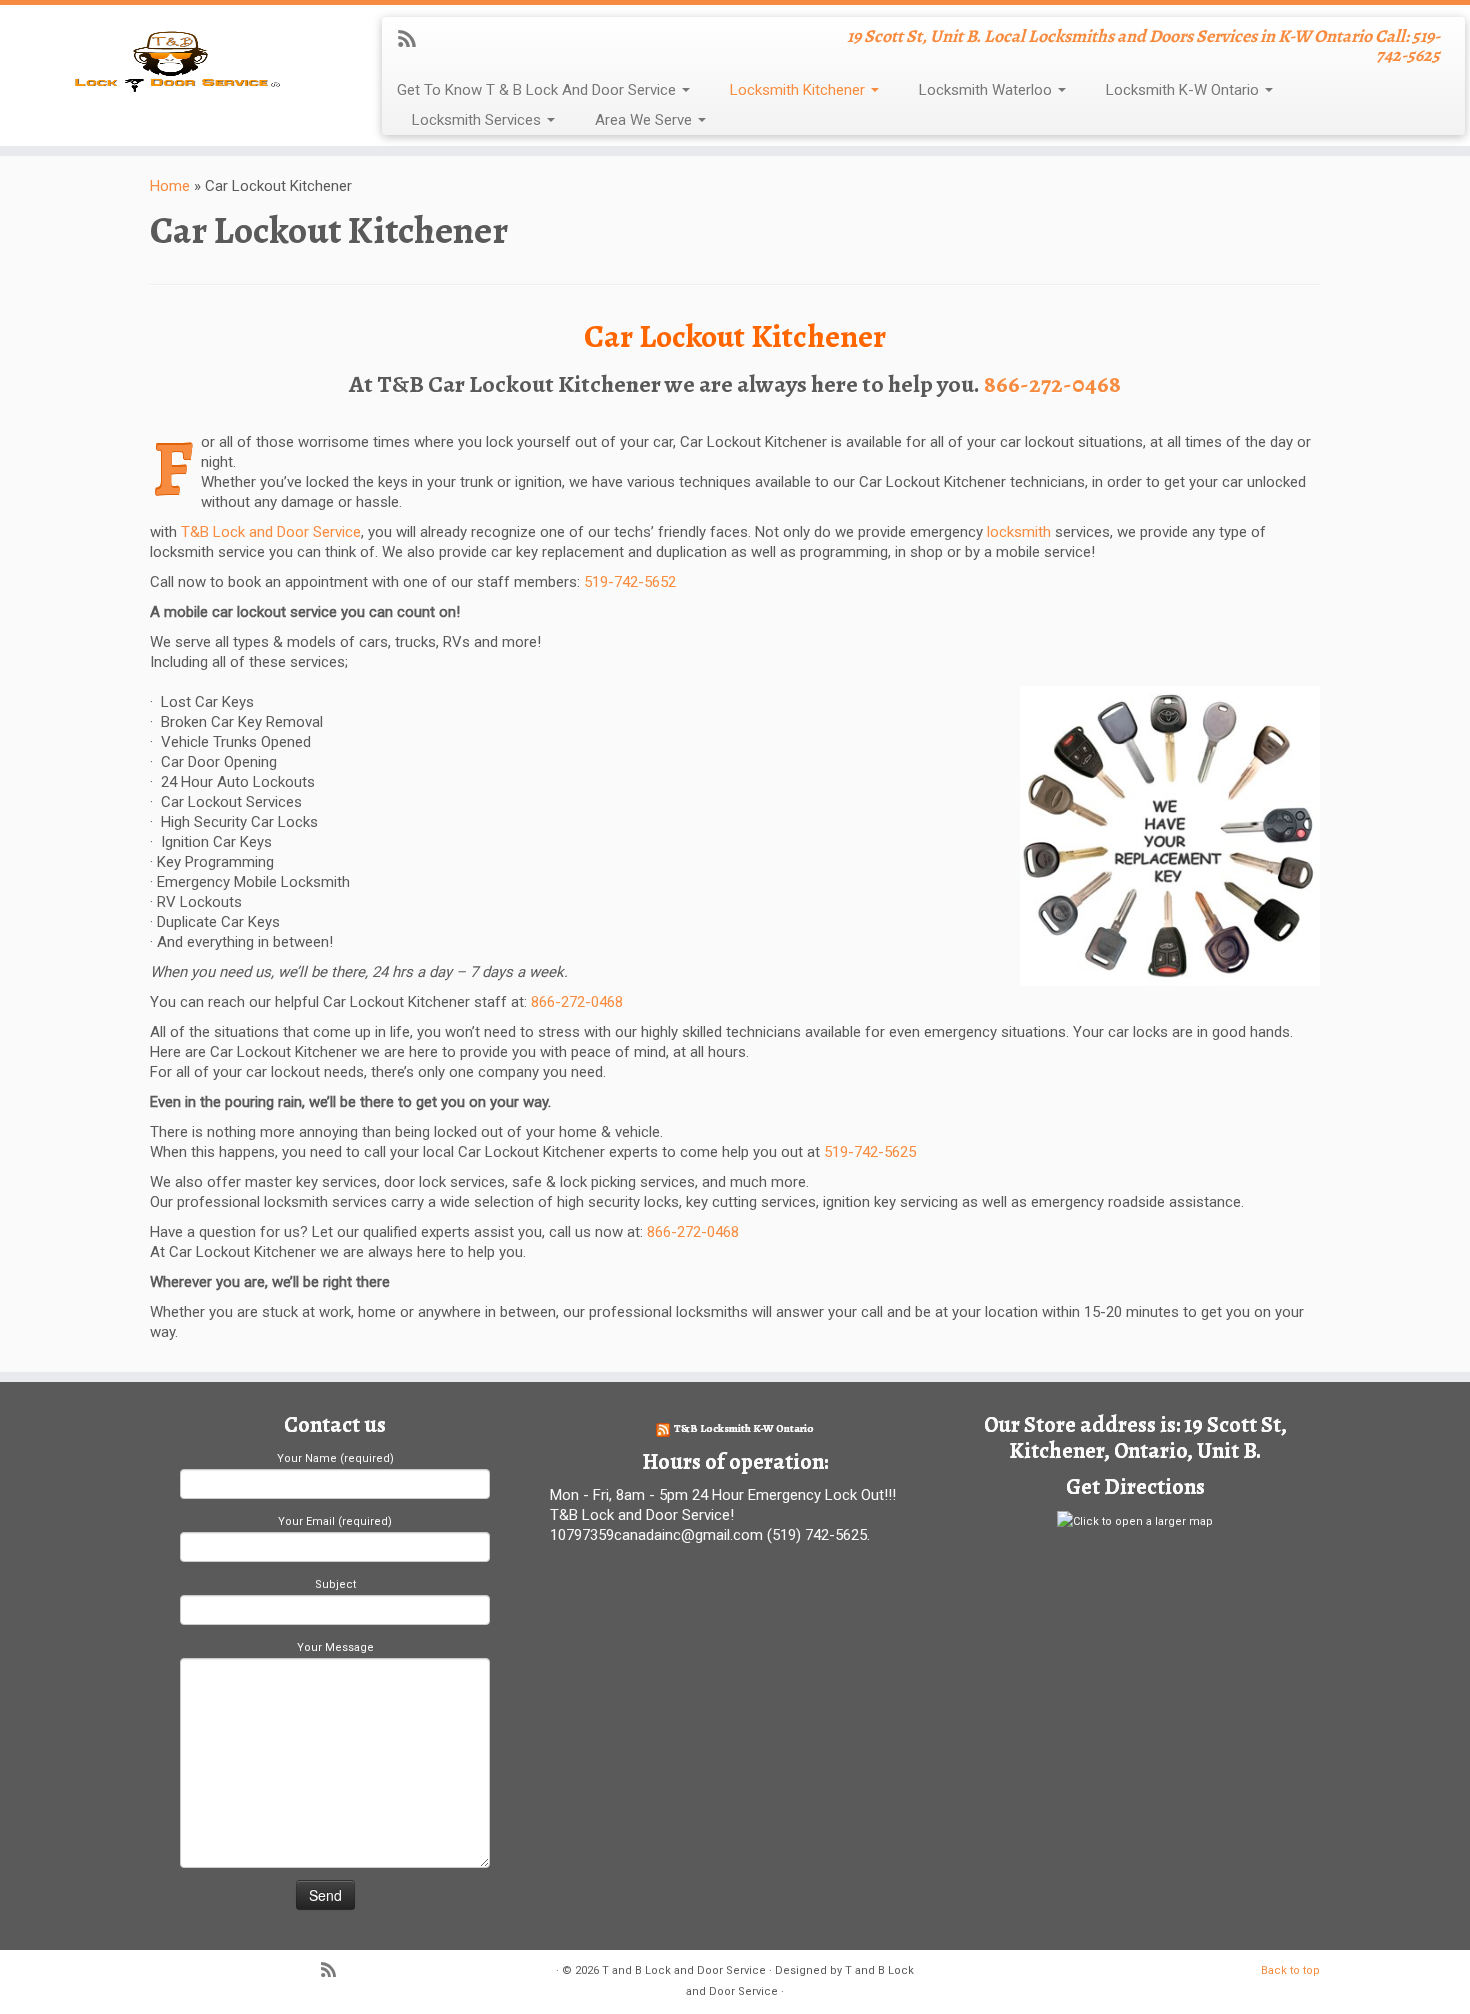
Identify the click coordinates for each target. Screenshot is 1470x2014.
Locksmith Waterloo (987, 90)
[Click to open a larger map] (1135, 1520)
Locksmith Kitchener (799, 90)
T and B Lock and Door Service (684, 1970)
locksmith (1019, 532)
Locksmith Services (478, 120)
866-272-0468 (1052, 384)
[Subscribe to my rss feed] (413, 41)
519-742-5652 (630, 582)
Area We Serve (645, 120)
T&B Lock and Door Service (269, 532)
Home (170, 186)
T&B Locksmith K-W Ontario (744, 1428)
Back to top (1290, 1970)
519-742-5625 (870, 1152)
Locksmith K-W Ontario (1184, 90)
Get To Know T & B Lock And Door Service (538, 90)
